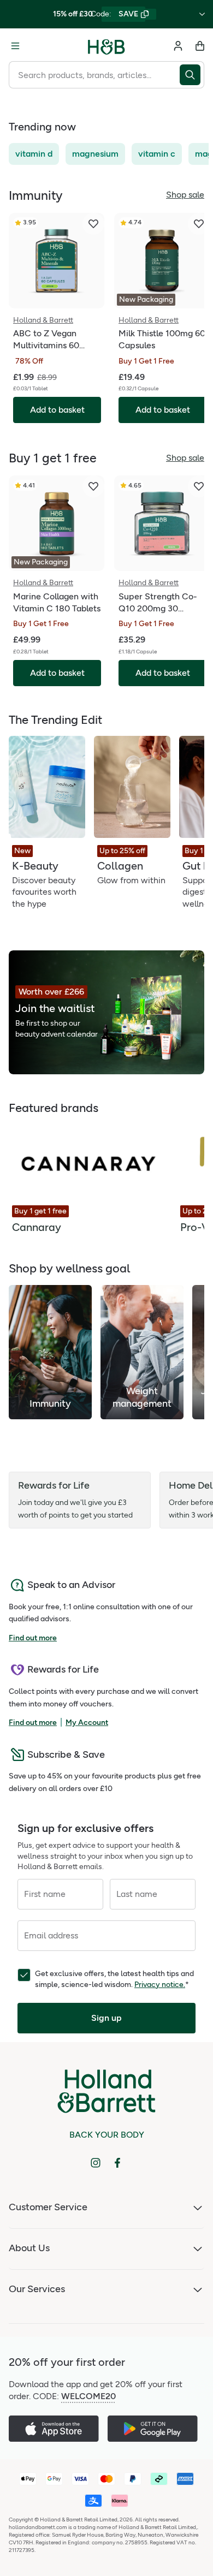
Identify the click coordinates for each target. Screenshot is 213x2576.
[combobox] (94, 75)
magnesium (95, 154)
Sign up (106, 2018)
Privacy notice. (160, 1985)
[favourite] (93, 224)
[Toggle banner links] (202, 14)
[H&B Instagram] (96, 2163)
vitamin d (34, 154)
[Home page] (106, 46)
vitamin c (157, 154)
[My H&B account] (178, 46)
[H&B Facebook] (117, 2163)
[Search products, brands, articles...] (192, 75)
